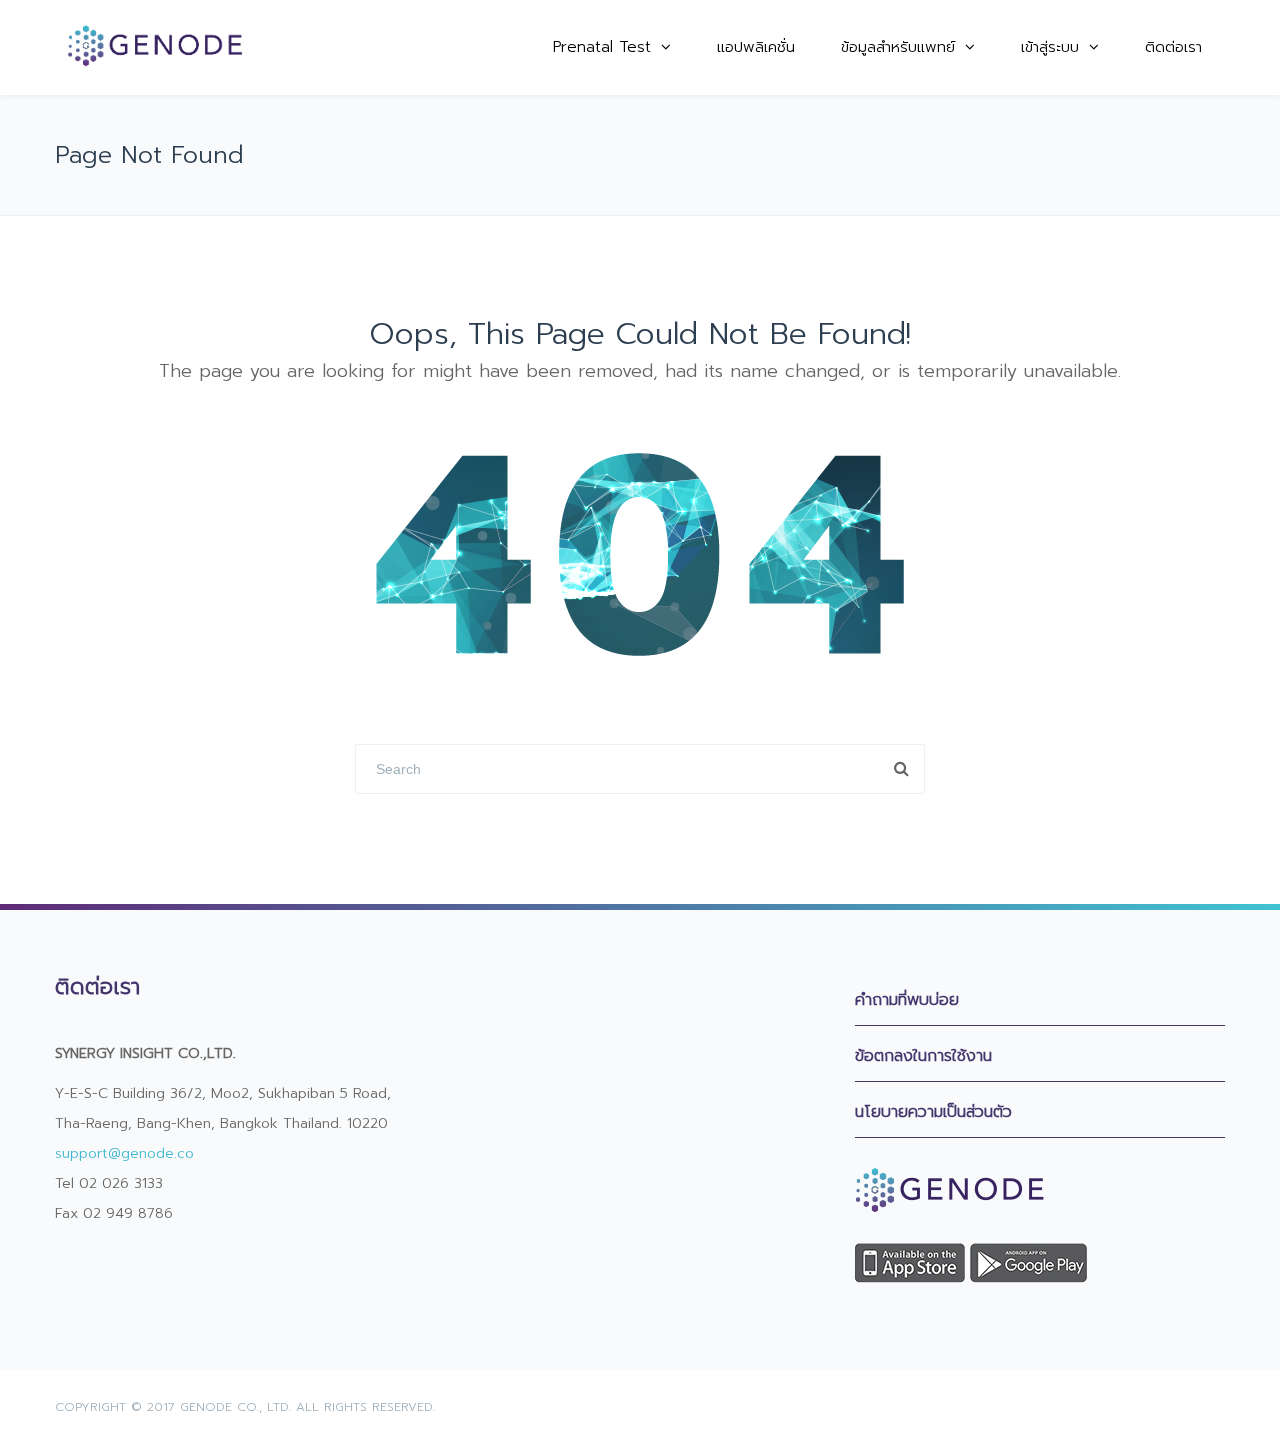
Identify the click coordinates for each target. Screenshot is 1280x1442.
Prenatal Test (602, 47)
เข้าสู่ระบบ (1050, 47)
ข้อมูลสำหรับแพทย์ (898, 47)
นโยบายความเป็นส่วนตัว (933, 1112)
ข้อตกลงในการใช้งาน (923, 1056)
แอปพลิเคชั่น (756, 47)
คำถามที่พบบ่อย (907, 1000)
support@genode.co (124, 1153)
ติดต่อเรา (1173, 47)
